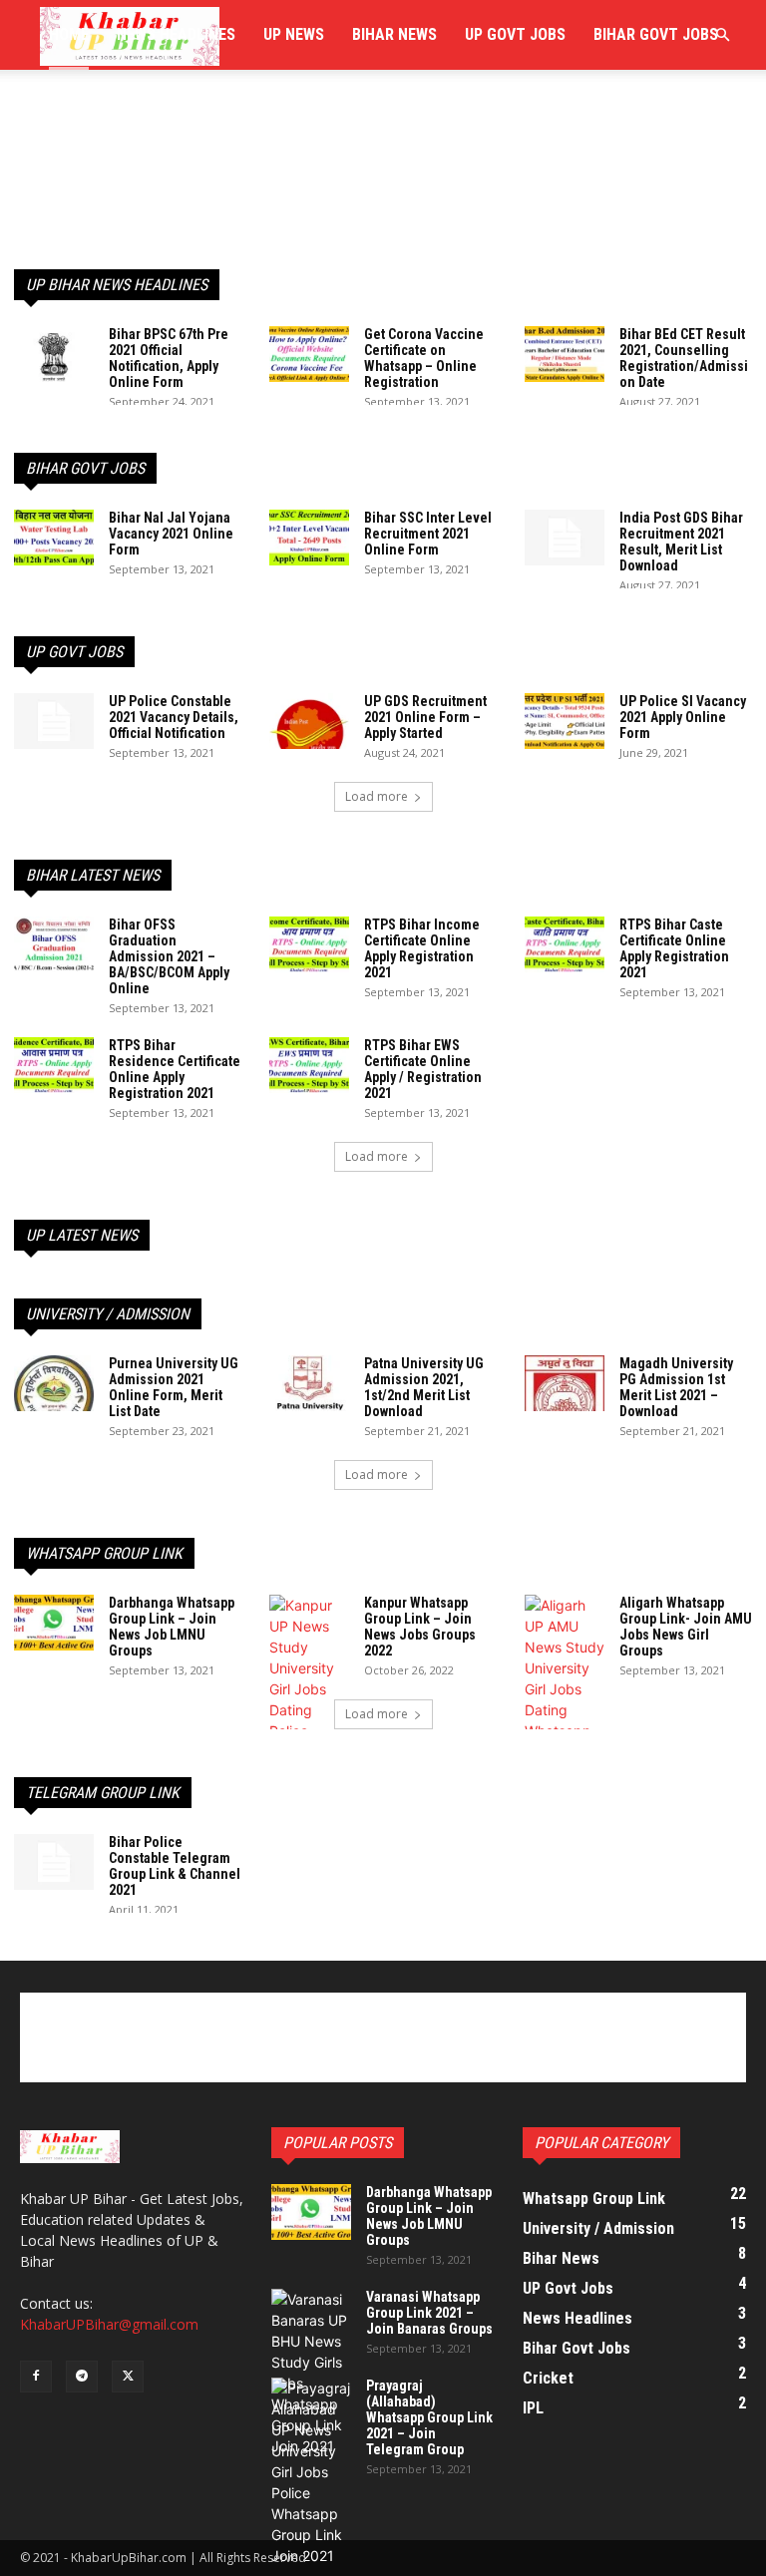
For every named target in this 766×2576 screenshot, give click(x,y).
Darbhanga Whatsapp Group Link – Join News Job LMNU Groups (172, 1627)
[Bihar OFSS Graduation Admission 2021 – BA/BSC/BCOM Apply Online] (54, 944)
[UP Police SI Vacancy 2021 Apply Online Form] (565, 721)
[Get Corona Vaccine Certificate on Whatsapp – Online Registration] (309, 354)
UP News (294, 34)
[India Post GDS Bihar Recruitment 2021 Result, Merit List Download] (565, 538)
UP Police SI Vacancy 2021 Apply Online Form (683, 717)
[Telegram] (82, 2377)
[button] (722, 35)
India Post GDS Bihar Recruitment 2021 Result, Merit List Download (681, 542)
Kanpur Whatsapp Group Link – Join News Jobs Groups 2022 (420, 1627)
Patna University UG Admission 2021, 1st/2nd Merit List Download (424, 1387)
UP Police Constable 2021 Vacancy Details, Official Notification (174, 717)
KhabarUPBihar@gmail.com (109, 2324)
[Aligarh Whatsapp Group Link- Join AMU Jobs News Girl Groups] (565, 1689)
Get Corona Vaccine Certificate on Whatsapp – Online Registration (424, 358)
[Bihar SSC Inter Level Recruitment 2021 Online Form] (309, 538)
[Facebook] (36, 2377)
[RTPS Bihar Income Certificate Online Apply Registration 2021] (309, 944)
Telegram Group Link (103, 1793)
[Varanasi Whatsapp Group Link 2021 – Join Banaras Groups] (311, 2373)
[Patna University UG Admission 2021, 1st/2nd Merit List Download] (309, 1383)
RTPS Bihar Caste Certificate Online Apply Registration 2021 (674, 948)
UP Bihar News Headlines (117, 285)
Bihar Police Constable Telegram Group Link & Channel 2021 (175, 1866)
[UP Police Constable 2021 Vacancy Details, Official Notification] (54, 721)
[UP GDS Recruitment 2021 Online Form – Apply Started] (309, 721)
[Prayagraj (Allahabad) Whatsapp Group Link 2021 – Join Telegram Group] (311, 2472)
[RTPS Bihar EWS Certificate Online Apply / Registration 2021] (309, 1065)
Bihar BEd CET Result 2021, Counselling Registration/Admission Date (684, 358)
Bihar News (394, 34)
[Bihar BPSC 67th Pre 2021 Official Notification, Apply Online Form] (54, 354)
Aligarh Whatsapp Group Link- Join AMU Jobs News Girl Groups (686, 1627)
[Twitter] (128, 2377)
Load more (377, 796)
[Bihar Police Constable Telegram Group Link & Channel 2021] (54, 1862)
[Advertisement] (383, 148)
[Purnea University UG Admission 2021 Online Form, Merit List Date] (54, 1383)
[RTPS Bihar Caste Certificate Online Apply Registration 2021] (565, 944)
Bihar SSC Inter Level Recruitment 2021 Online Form (428, 534)
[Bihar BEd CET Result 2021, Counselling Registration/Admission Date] (565, 354)
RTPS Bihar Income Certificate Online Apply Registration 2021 (422, 948)
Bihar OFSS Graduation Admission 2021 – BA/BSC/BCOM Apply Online (169, 956)
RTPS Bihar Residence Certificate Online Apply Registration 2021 (175, 1069)
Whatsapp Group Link (104, 1553)
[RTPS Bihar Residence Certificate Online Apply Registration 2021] (54, 1065)
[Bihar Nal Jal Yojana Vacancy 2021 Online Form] (54, 538)
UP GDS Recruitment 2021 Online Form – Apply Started (425, 717)
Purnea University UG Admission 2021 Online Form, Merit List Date (174, 1387)
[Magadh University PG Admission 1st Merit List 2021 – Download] (565, 1383)
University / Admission (108, 1314)
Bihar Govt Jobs (656, 34)
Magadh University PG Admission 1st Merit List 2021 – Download (676, 1387)
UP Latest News (82, 1235)
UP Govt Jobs (515, 34)
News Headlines (176, 34)
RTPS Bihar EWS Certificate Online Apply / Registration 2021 (423, 1069)
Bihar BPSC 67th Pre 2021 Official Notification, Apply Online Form (169, 358)
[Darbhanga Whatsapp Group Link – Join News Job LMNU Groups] (54, 1623)
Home (69, 34)
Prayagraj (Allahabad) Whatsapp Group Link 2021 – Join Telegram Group (429, 2417)
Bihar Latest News (93, 875)
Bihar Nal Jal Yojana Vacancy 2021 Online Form (171, 534)
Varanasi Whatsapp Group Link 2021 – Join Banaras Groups (429, 2313)
